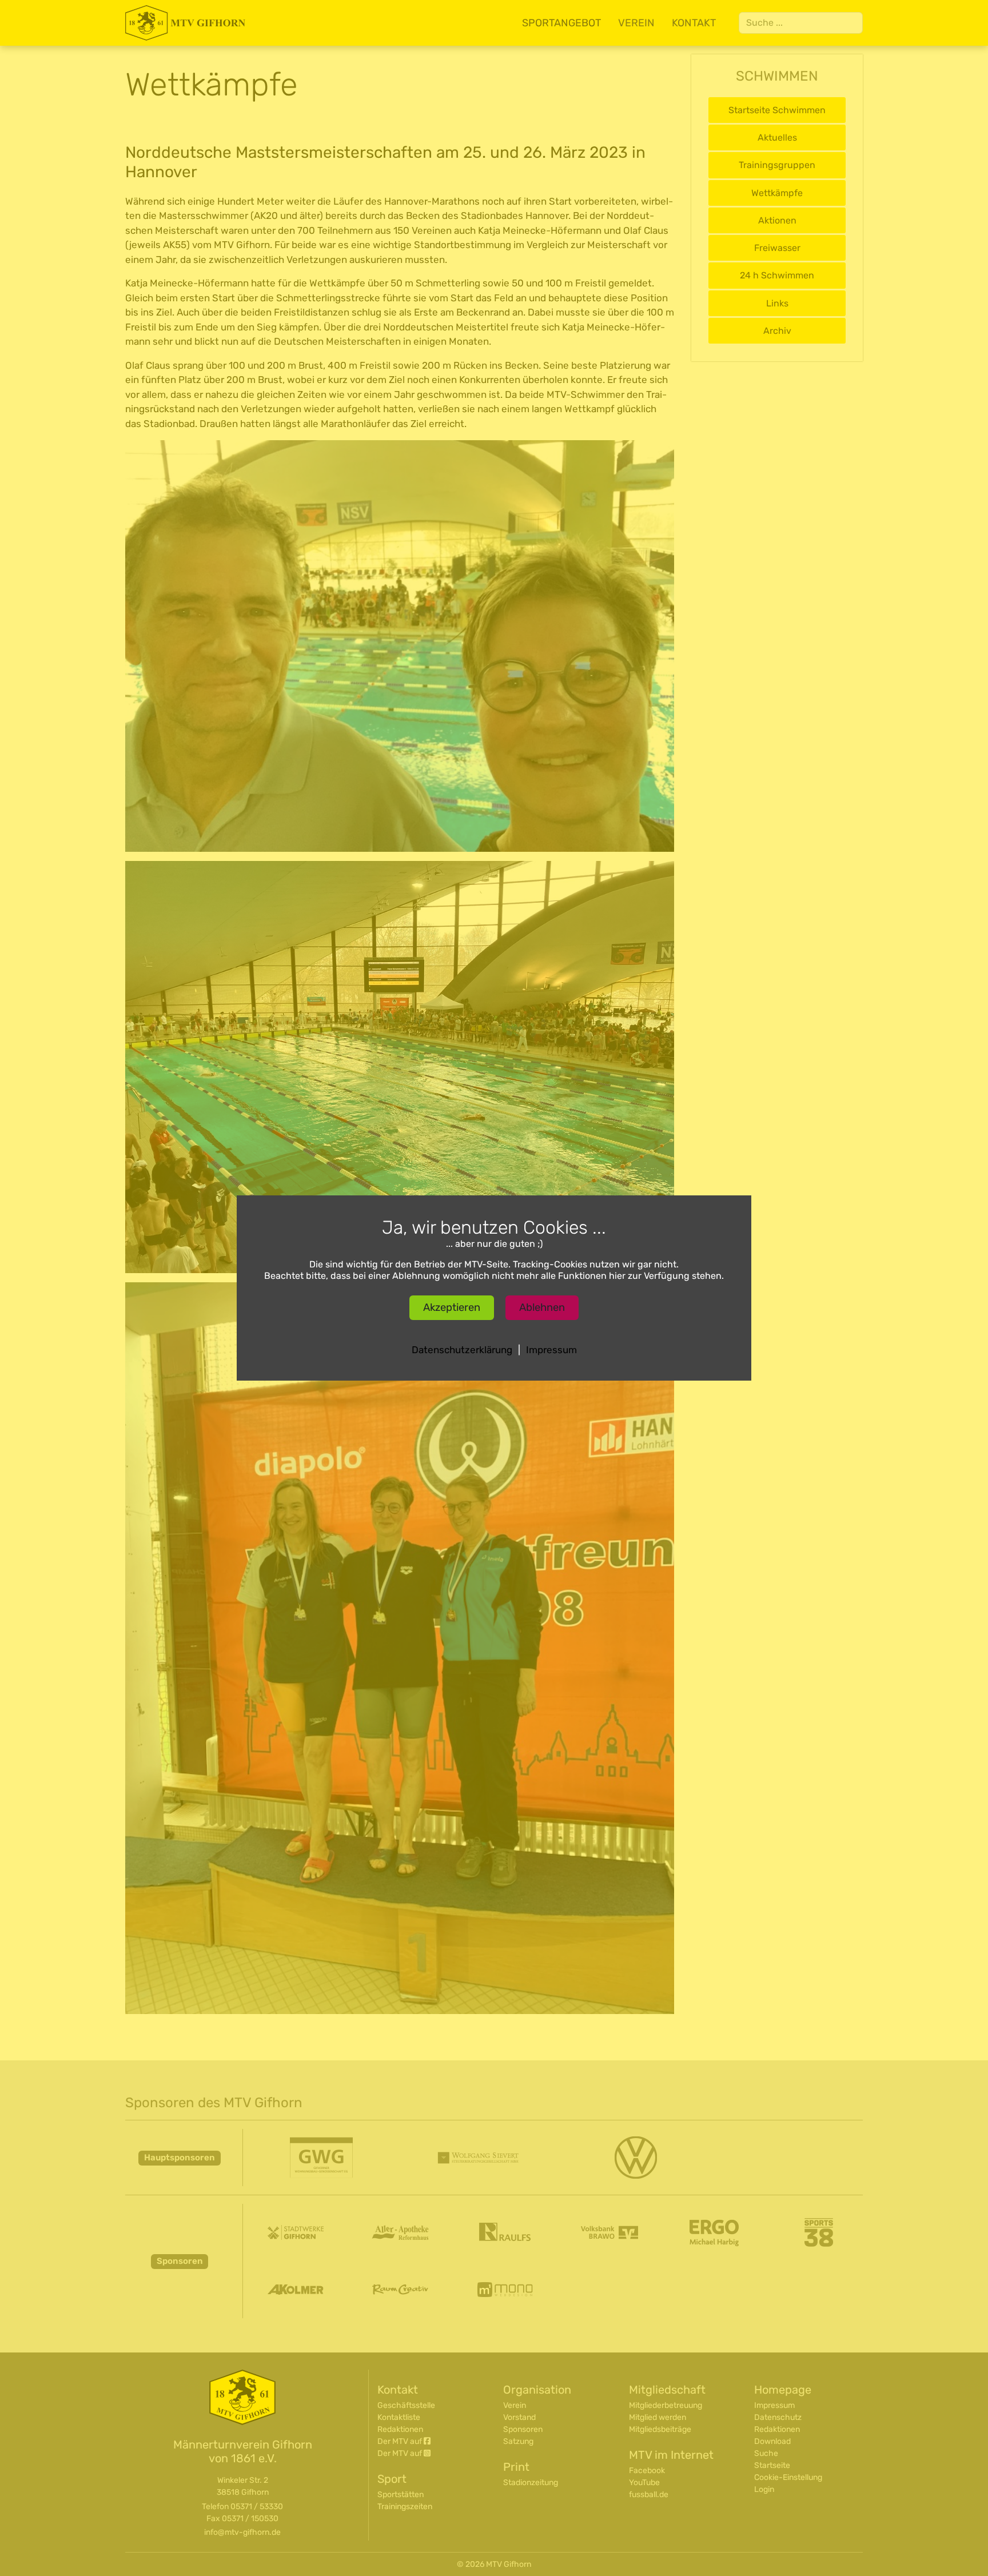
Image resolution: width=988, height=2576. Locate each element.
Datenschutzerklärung (462, 1350)
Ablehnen (542, 1307)
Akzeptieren (452, 1307)
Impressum (551, 1350)
